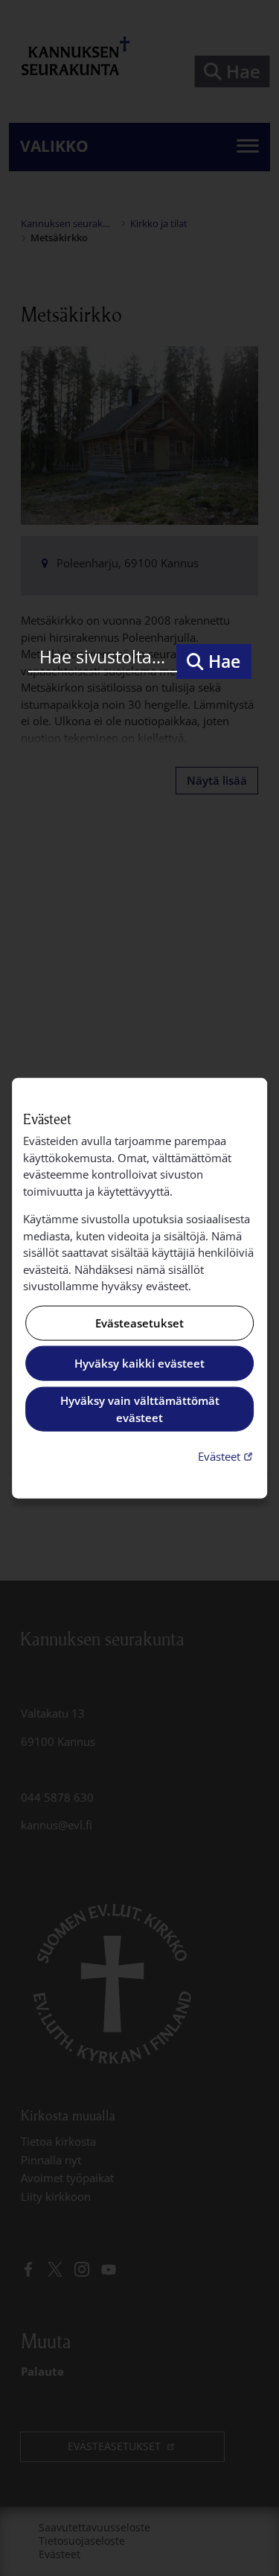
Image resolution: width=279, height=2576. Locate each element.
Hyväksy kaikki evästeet (139, 1363)
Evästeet (227, 1456)
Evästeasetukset (139, 1323)
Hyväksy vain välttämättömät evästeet (140, 1409)
